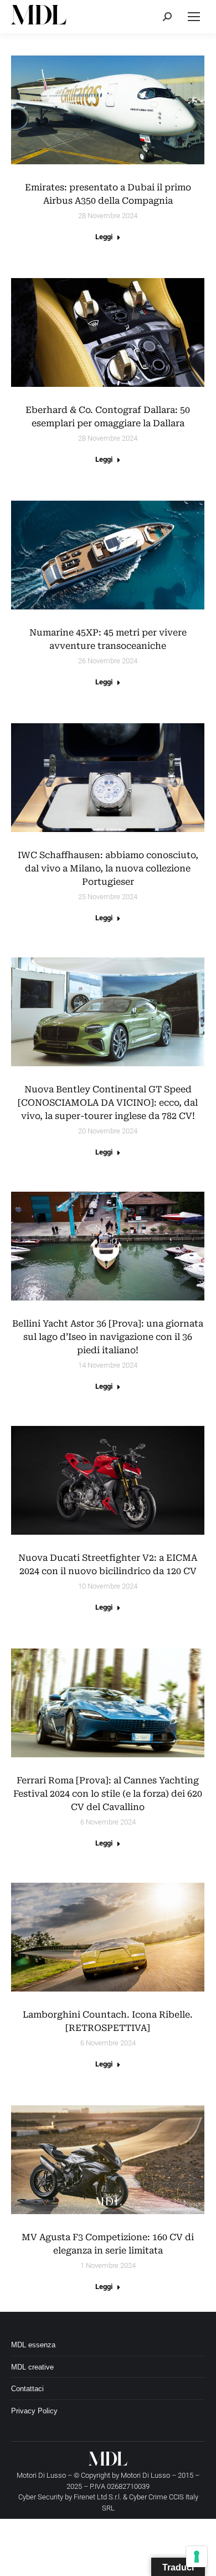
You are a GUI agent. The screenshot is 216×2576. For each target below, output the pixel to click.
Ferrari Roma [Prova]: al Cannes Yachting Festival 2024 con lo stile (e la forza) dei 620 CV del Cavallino (108, 1794)
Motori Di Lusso (145, 2475)
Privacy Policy (34, 2411)
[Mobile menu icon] (194, 17)
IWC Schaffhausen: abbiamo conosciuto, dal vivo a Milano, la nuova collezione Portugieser (108, 868)
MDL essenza (33, 2345)
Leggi (104, 237)
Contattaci (27, 2389)
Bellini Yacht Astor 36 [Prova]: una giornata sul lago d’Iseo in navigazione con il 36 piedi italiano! (108, 1337)
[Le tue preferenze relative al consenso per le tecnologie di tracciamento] (197, 2557)
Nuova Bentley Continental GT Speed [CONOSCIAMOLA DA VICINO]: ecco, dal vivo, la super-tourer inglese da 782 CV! (108, 1103)
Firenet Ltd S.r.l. (97, 2497)
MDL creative (32, 2367)
